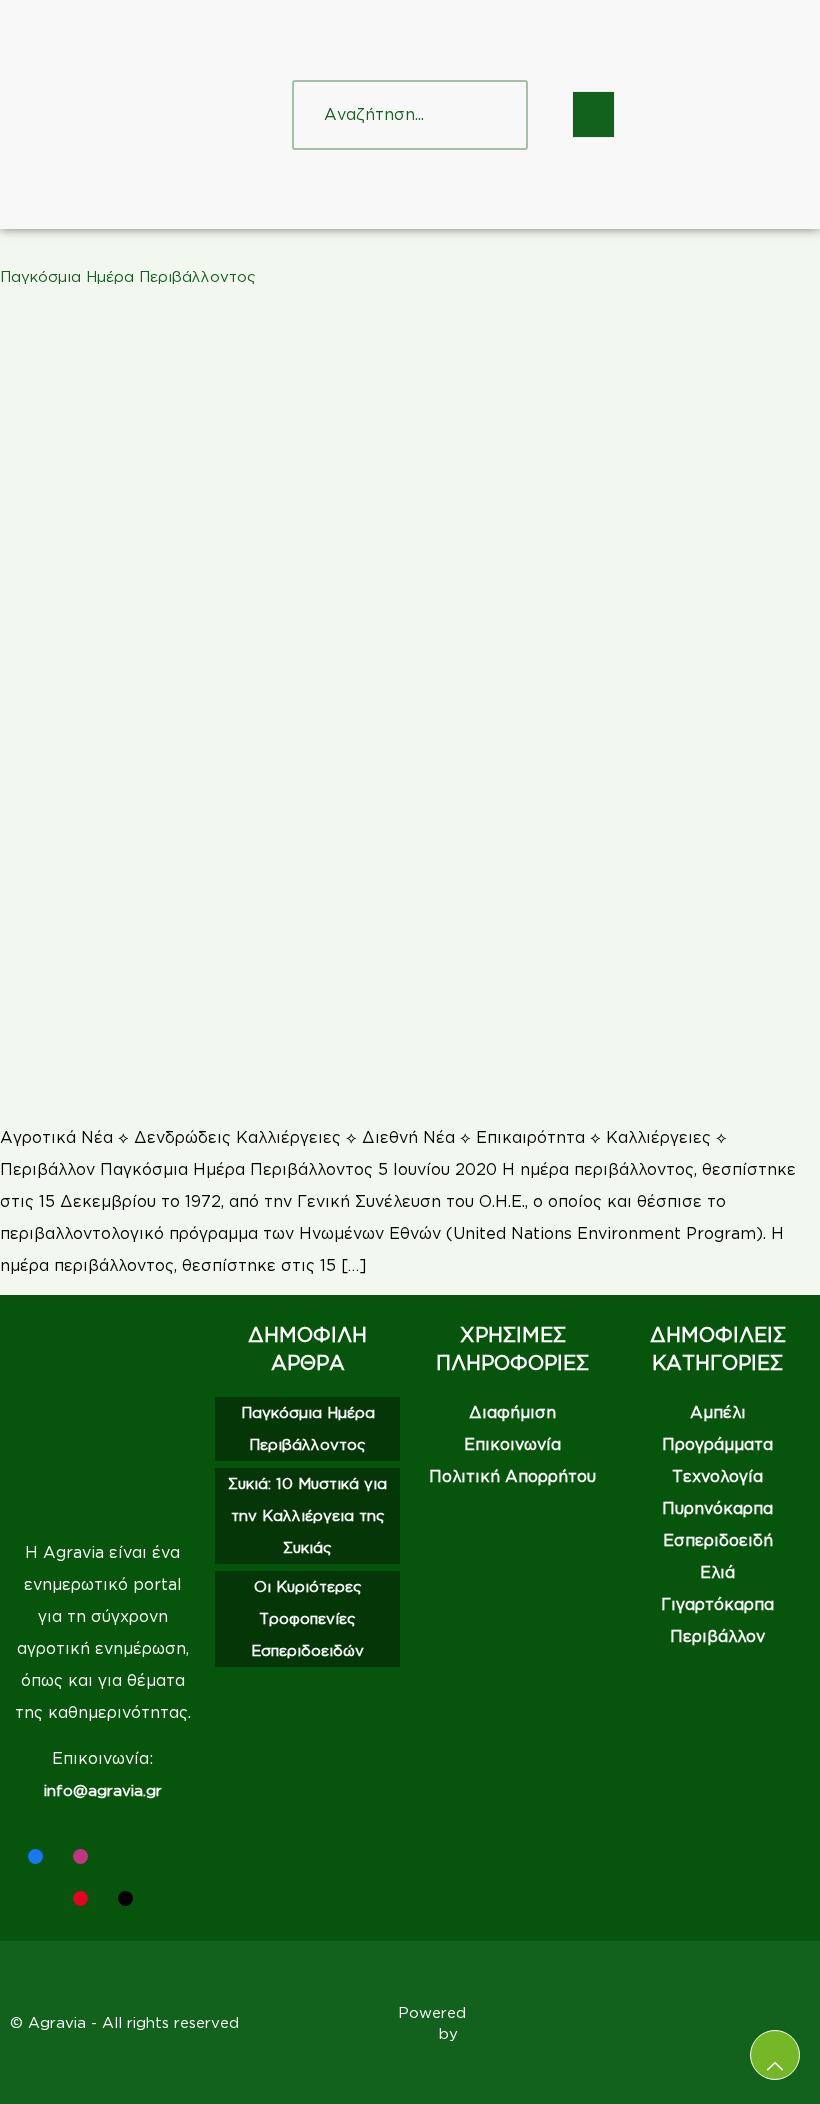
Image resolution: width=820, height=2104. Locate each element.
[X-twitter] (170, 1856)
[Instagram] (80, 1856)
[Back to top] (775, 2055)
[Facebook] (35, 1856)
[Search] (493, 115)
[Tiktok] (125, 1898)
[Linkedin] (125, 1856)
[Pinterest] (80, 1898)
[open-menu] (593, 114)
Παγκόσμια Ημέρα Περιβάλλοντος (128, 276)
